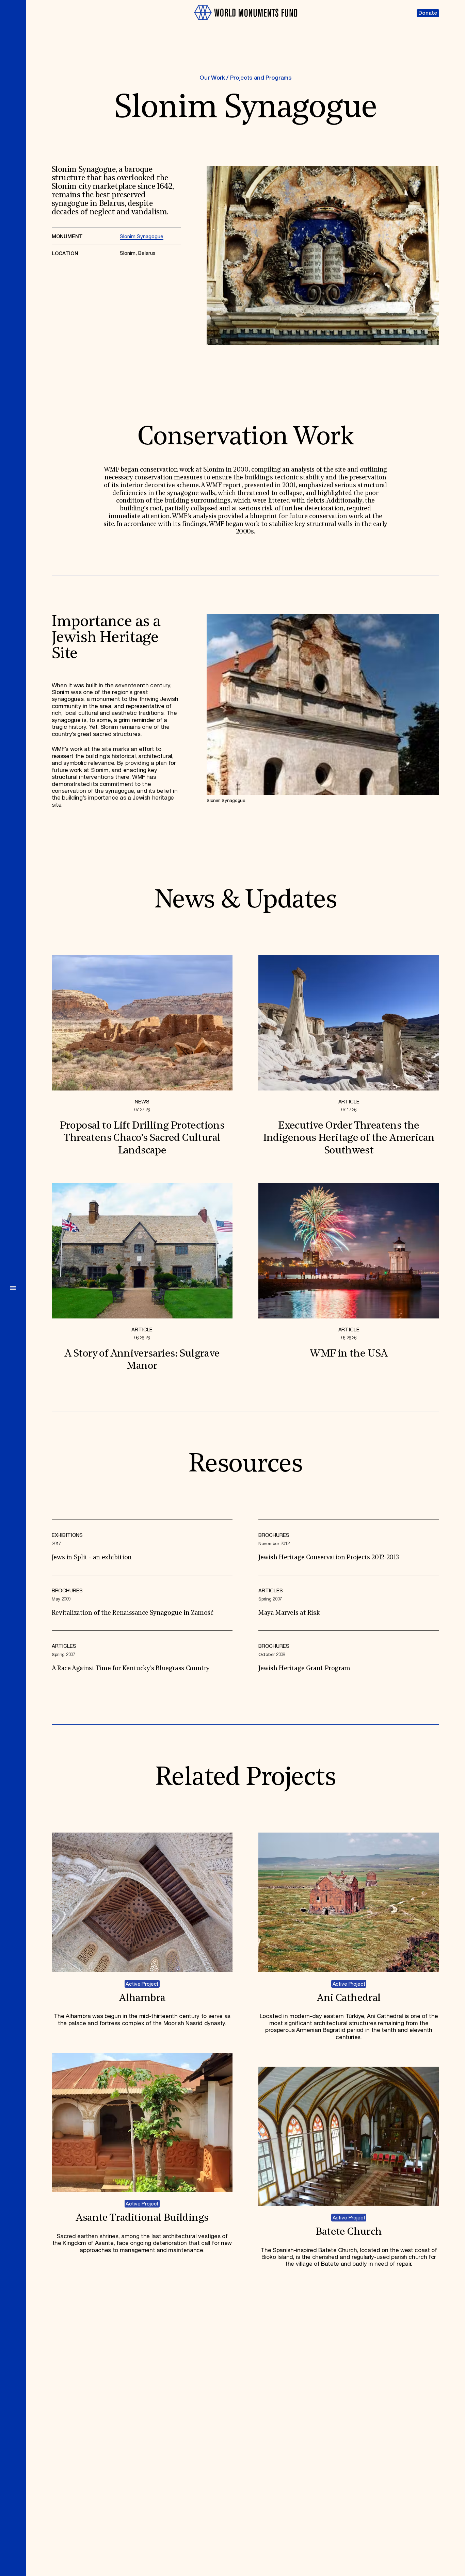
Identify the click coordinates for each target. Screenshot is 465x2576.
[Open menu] (13, 1288)
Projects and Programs (261, 78)
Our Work (212, 78)
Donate (428, 13)
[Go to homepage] (245, 23)
